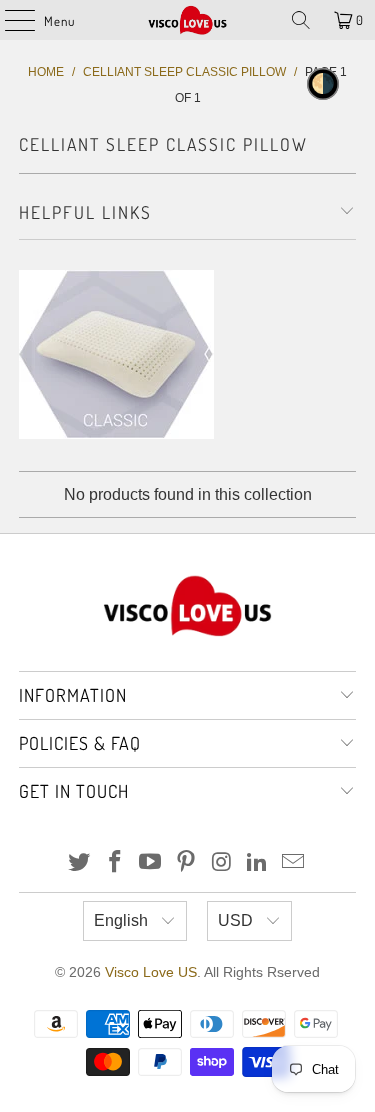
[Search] (301, 20)
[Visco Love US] (188, 20)
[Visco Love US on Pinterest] (187, 863)
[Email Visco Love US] (294, 863)
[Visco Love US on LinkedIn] (258, 863)
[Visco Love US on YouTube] (151, 863)
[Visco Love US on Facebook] (115, 863)
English (123, 920)
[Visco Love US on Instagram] (222, 863)
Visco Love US (151, 972)
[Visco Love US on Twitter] (80, 863)
